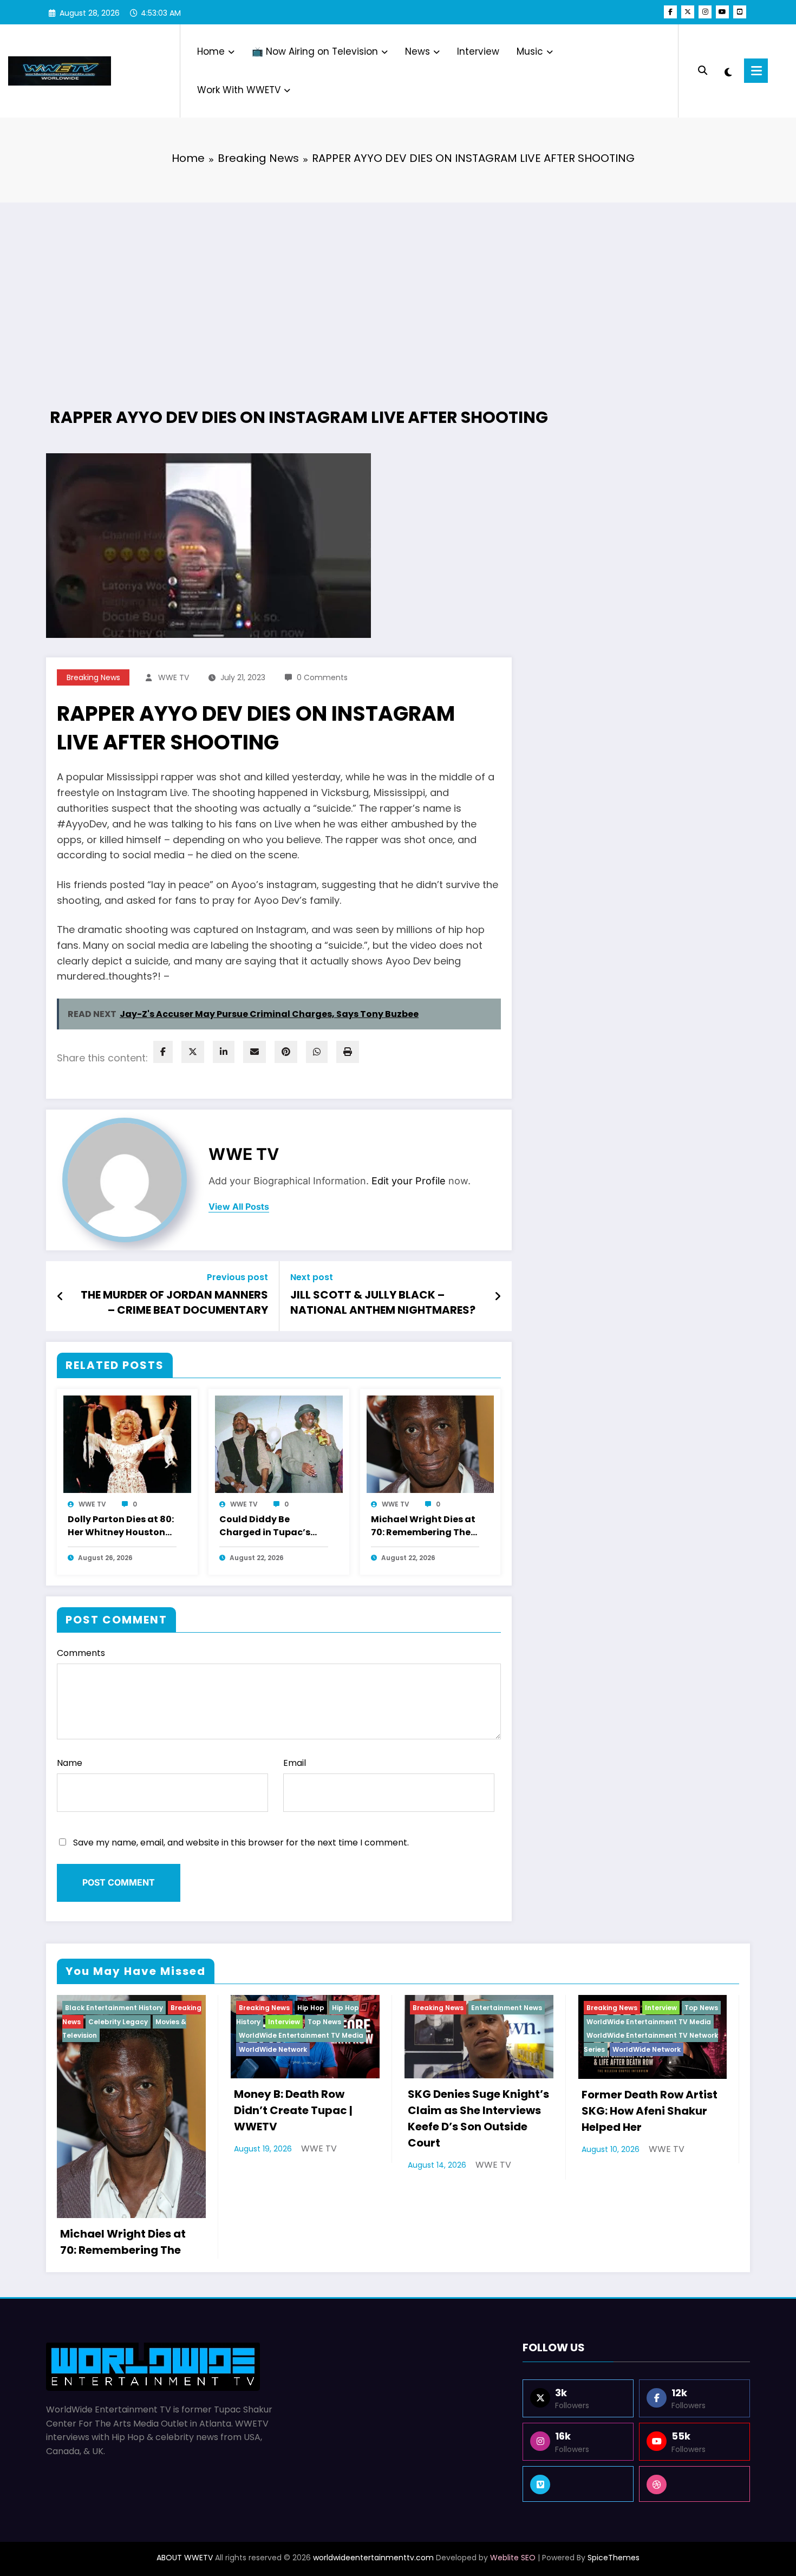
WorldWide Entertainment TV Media (301, 2035)
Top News (324, 2022)
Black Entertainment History (114, 2008)
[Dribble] (694, 2484)
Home (211, 51)
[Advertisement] (398, 289)
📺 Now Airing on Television (315, 51)
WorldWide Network (273, 2049)
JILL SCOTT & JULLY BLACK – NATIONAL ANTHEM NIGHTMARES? (383, 1302)
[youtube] (722, 12)
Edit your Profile (409, 1181)
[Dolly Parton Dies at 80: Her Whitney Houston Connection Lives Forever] (127, 1444)
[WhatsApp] (317, 1052)
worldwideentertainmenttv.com (373, 2558)
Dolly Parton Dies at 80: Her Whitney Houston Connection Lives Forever (121, 1527)
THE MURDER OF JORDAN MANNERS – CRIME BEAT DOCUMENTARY (174, 1302)
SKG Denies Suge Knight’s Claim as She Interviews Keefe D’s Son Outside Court (478, 2118)
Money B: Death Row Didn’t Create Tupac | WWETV (293, 2110)
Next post (312, 1277)
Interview (478, 51)
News (417, 51)
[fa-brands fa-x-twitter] (688, 12)
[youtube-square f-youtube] (740, 12)
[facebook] (163, 1052)
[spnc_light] (728, 71)
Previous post (237, 1277)
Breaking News (93, 677)
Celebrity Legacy (118, 2022)
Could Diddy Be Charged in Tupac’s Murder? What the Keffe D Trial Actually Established (268, 1527)
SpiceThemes (614, 2558)
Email (295, 1763)
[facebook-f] (670, 12)
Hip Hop (311, 2008)
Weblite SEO (513, 2558)
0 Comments (322, 677)
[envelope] (255, 1052)
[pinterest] (286, 1052)
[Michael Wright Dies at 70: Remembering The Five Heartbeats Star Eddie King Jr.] (430, 1444)
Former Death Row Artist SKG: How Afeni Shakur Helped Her (650, 2111)
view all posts (239, 1207)
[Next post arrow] (498, 1296)
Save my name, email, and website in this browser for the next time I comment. (241, 1843)
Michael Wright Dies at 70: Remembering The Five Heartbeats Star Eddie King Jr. (423, 1527)
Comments (81, 1653)
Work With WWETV (239, 90)
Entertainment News (507, 2008)
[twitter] (193, 1052)
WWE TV (174, 677)
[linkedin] (224, 1052)
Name (70, 1763)
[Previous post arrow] (60, 1296)
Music (530, 51)
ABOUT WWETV (185, 2558)
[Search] (703, 71)
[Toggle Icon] (756, 71)
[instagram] (705, 12)
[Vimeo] (578, 2484)
